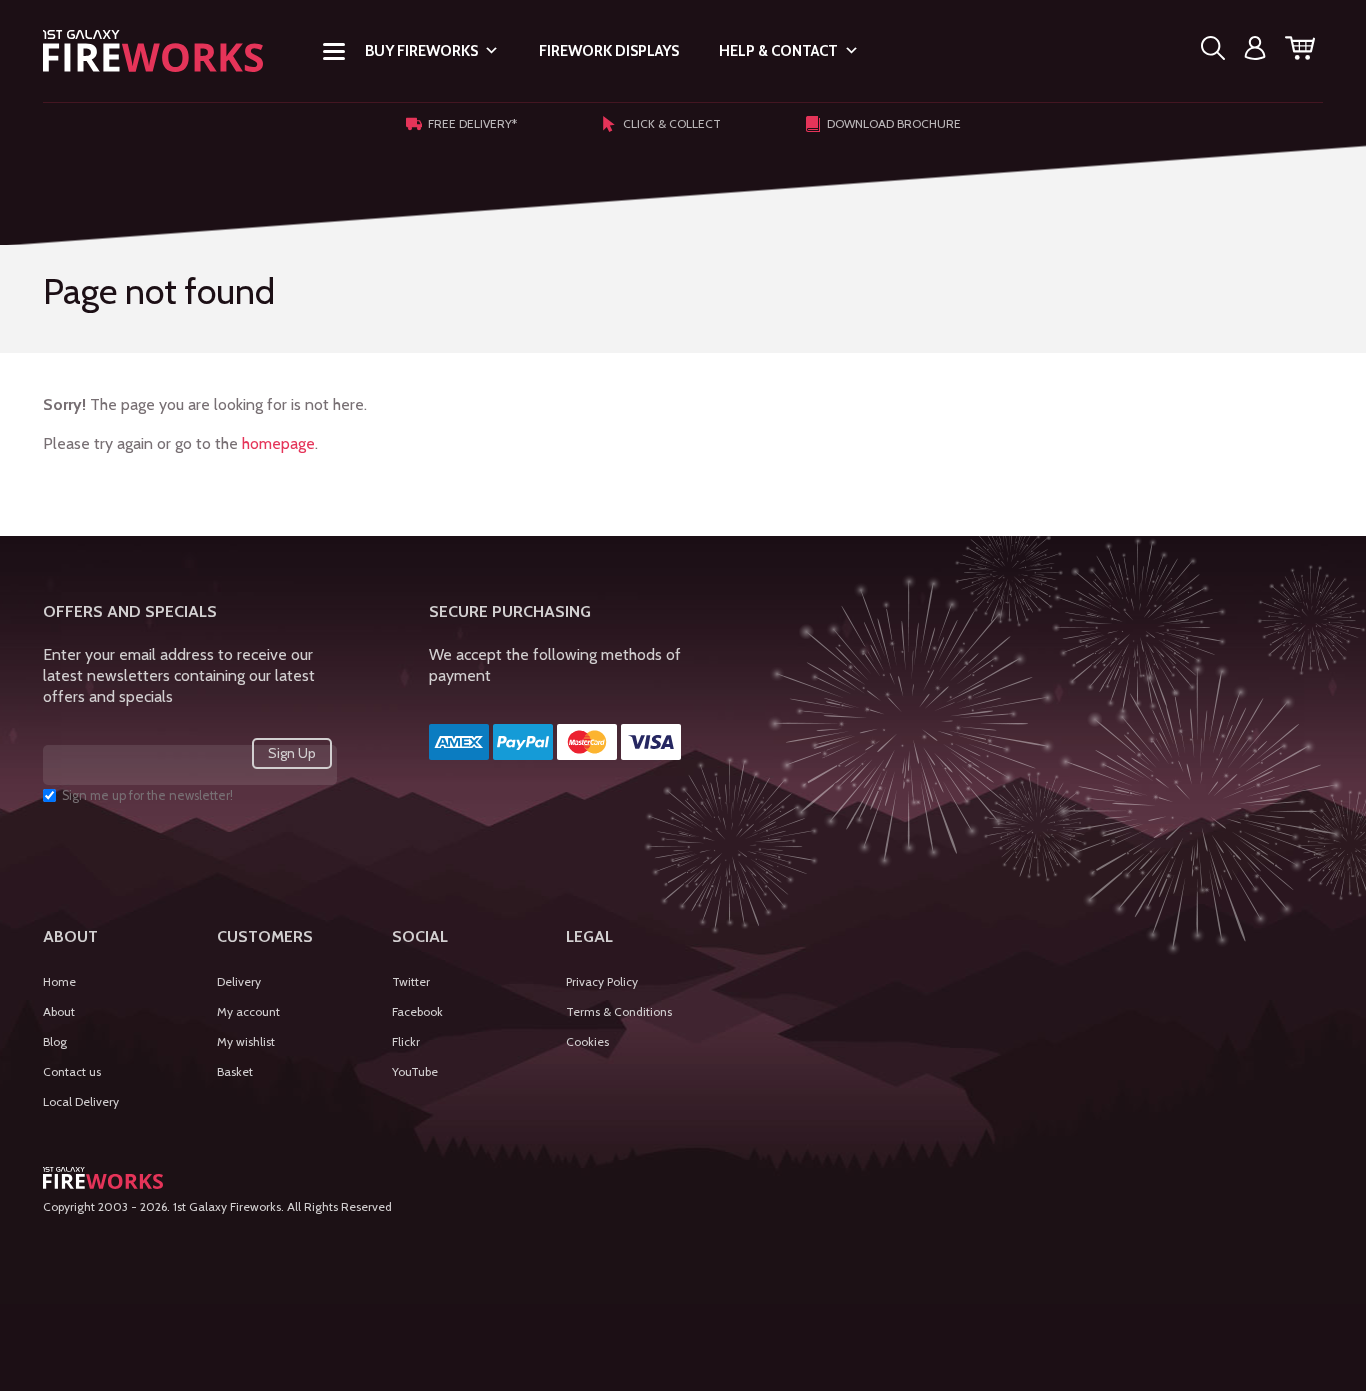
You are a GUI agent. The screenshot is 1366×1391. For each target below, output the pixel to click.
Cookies (587, 1041)
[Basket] (1300, 51)
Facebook (417, 1011)
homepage (278, 443)
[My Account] (1255, 51)
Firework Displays (609, 51)
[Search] (1213, 51)
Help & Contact (778, 51)
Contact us (72, 1071)
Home (59, 981)
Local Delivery (81, 1101)
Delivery (239, 981)
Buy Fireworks (421, 51)
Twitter (411, 981)
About (59, 1011)
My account (248, 1011)
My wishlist (246, 1041)
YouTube (415, 1071)
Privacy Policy (602, 981)
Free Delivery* (472, 123)
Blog (55, 1041)
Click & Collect (672, 123)
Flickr (406, 1041)
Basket (235, 1071)
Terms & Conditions (619, 1011)
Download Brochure (894, 123)
